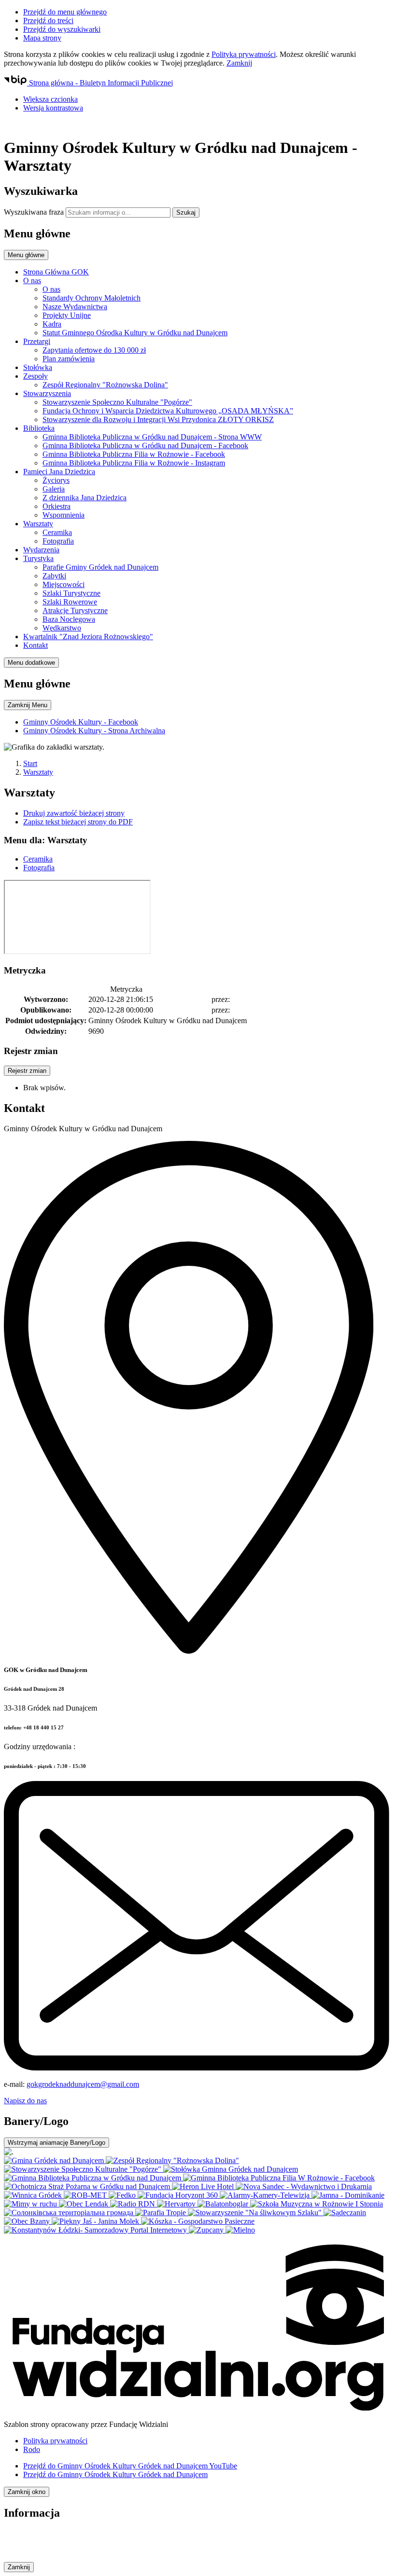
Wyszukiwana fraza (34, 212)
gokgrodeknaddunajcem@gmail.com (83, 2084)
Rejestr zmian (27, 1071)
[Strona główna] (198, 124)
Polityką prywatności (244, 54)
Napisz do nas (25, 2101)
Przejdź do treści (48, 21)
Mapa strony (42, 38)
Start (30, 763)
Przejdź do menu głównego (65, 12)
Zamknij (239, 63)
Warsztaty (38, 772)
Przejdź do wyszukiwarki (62, 29)
